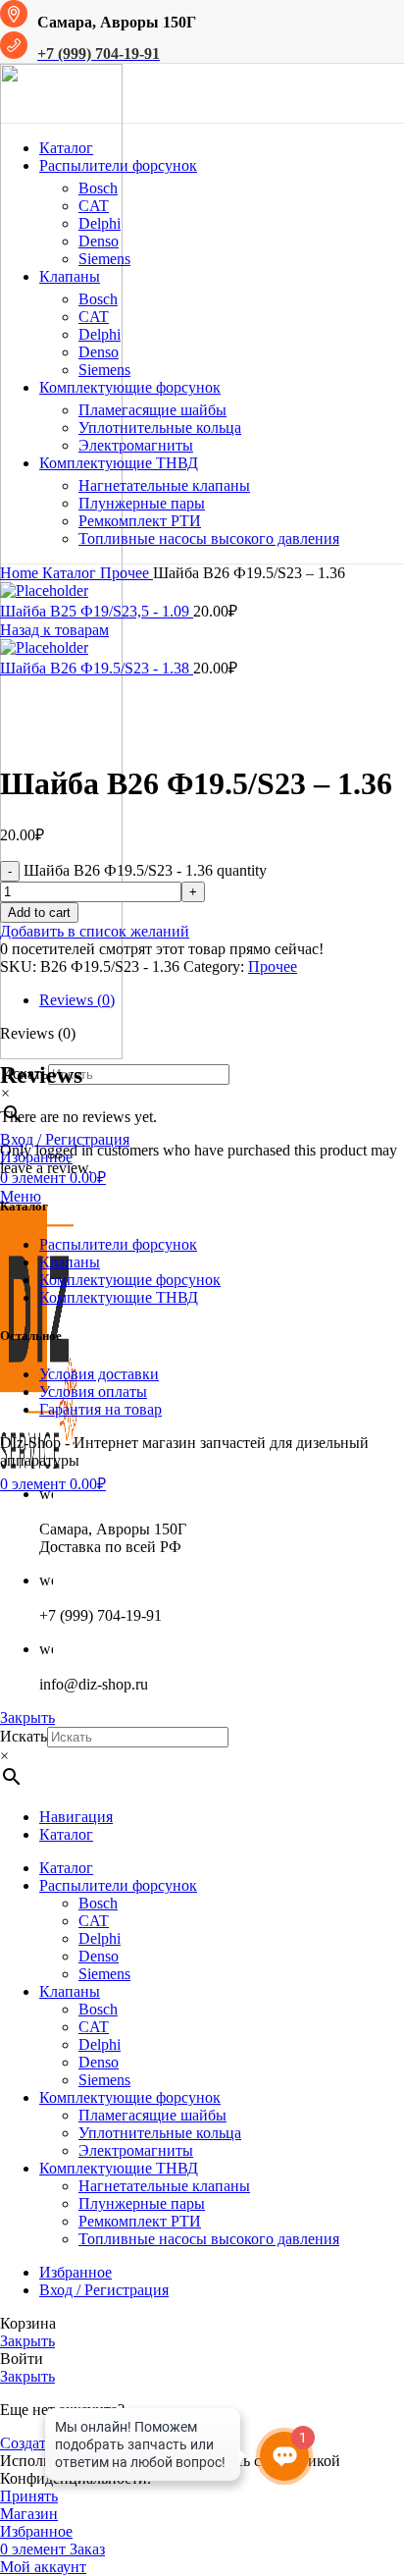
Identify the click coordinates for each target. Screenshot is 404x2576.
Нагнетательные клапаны (164, 485)
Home (21, 573)
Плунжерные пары (142, 503)
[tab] (222, 1000)
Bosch (98, 188)
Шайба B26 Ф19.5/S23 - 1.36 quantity (145, 870)
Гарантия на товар (101, 1409)
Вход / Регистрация (104, 2290)
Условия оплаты (93, 1392)
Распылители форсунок (118, 1244)
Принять (29, 2496)
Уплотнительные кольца (160, 428)
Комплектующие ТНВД (119, 1297)
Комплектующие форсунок (130, 1280)
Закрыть (27, 1717)
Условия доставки (99, 1374)
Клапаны (70, 1262)
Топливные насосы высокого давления (209, 538)
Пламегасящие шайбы (152, 410)
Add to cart (39, 912)
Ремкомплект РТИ (140, 521)
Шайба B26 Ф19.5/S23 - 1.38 (97, 668)
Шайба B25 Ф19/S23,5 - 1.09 (97, 611)
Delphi (100, 223)
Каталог (71, 573)
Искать (24, 1736)
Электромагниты (136, 445)
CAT (94, 206)
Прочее (126, 573)
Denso (99, 241)
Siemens (104, 259)
